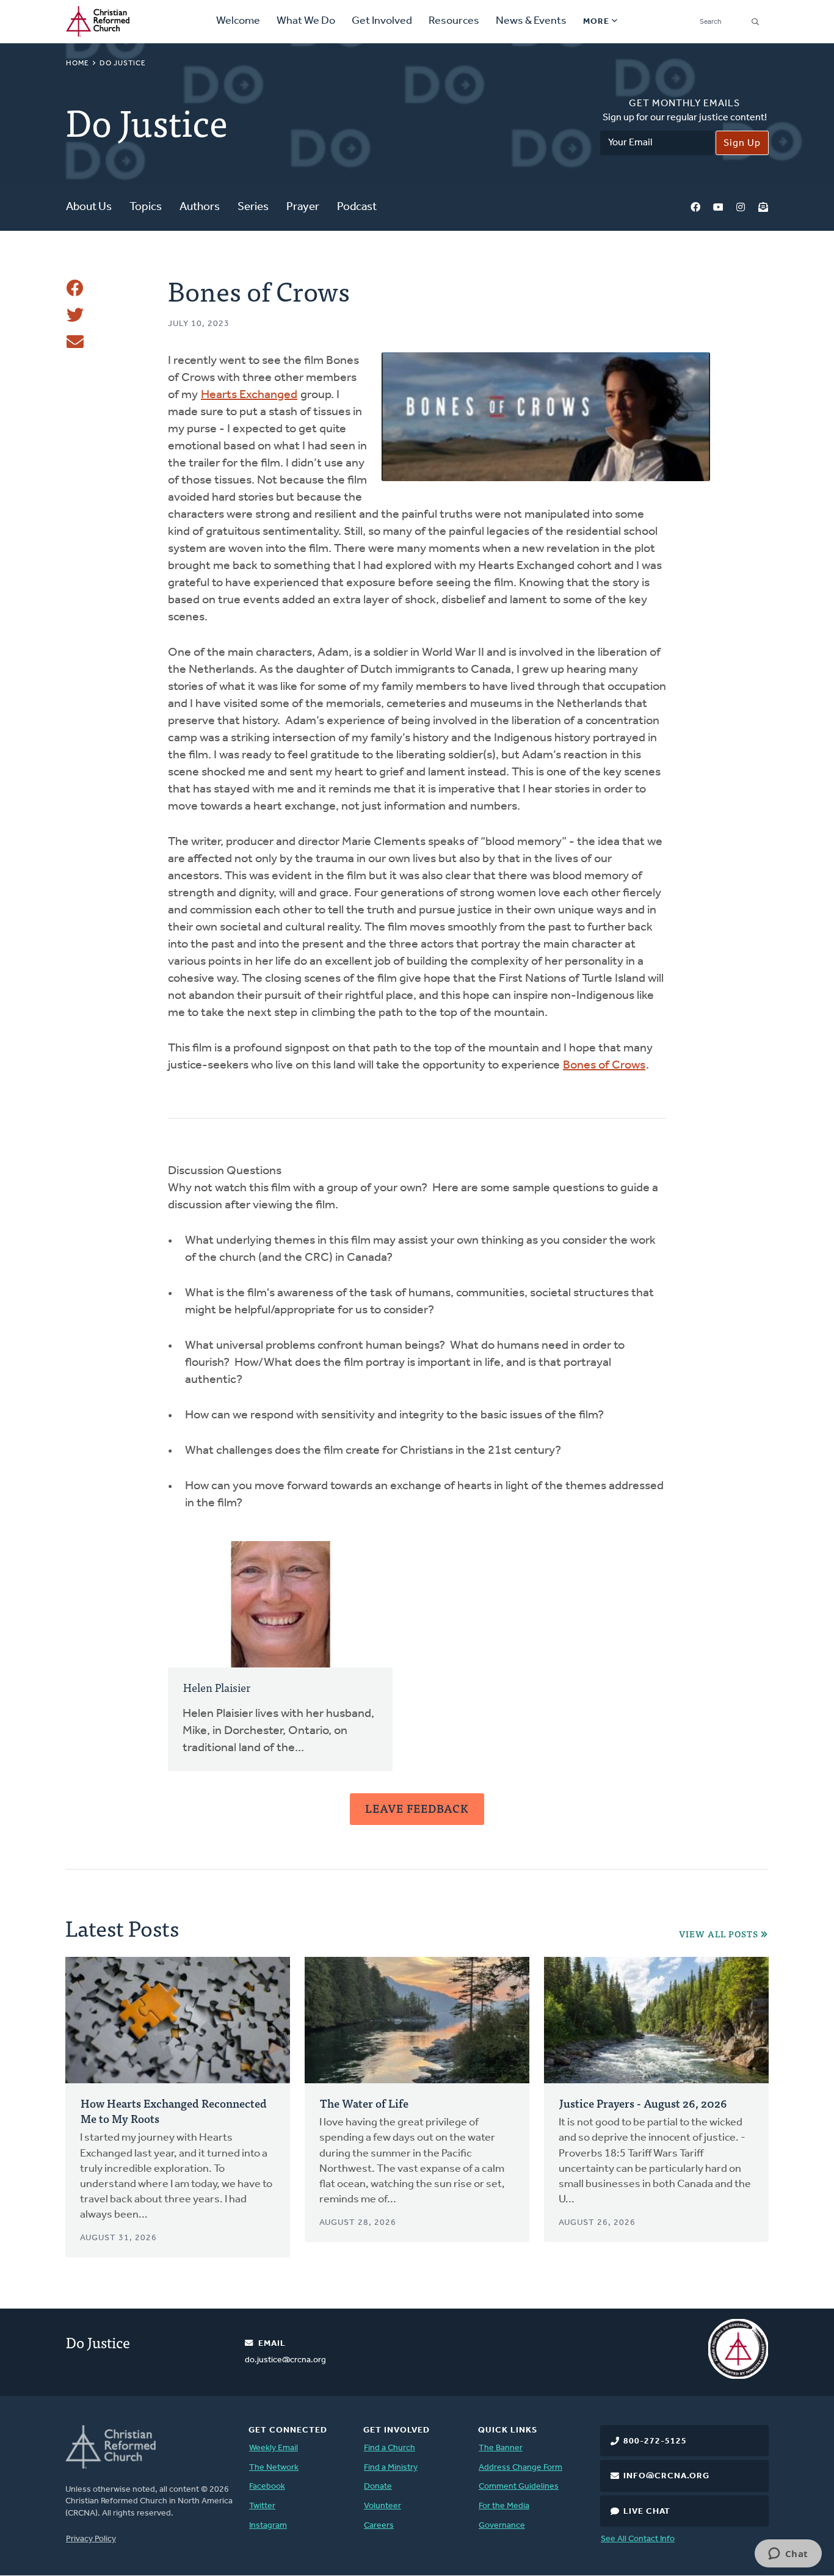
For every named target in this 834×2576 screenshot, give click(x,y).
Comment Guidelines (519, 2487)
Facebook (695, 208)
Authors (200, 207)
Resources (454, 21)
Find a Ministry (391, 2468)
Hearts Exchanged (249, 395)
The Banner (501, 2448)
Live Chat (647, 2512)
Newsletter (763, 208)
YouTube (718, 208)
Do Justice (123, 63)
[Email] (75, 342)
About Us (89, 207)
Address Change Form (520, 2468)
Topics (146, 207)
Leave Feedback (417, 1808)
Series (253, 207)
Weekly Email (274, 2448)
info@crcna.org (666, 2476)
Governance (502, 2526)
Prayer (303, 207)
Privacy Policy (91, 2539)
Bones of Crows (604, 1065)
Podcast (357, 207)
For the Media (504, 2506)
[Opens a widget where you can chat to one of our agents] (788, 2555)
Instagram (741, 208)
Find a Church (390, 2448)
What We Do (306, 21)
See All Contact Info (638, 2539)
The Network (274, 2468)
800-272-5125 (655, 2441)
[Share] (75, 288)
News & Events (531, 21)
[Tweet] (75, 315)
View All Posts (719, 1934)
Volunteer (383, 2506)
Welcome (238, 21)
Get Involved (382, 21)
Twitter (262, 2506)
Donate (378, 2487)
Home (78, 63)
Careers (379, 2526)
